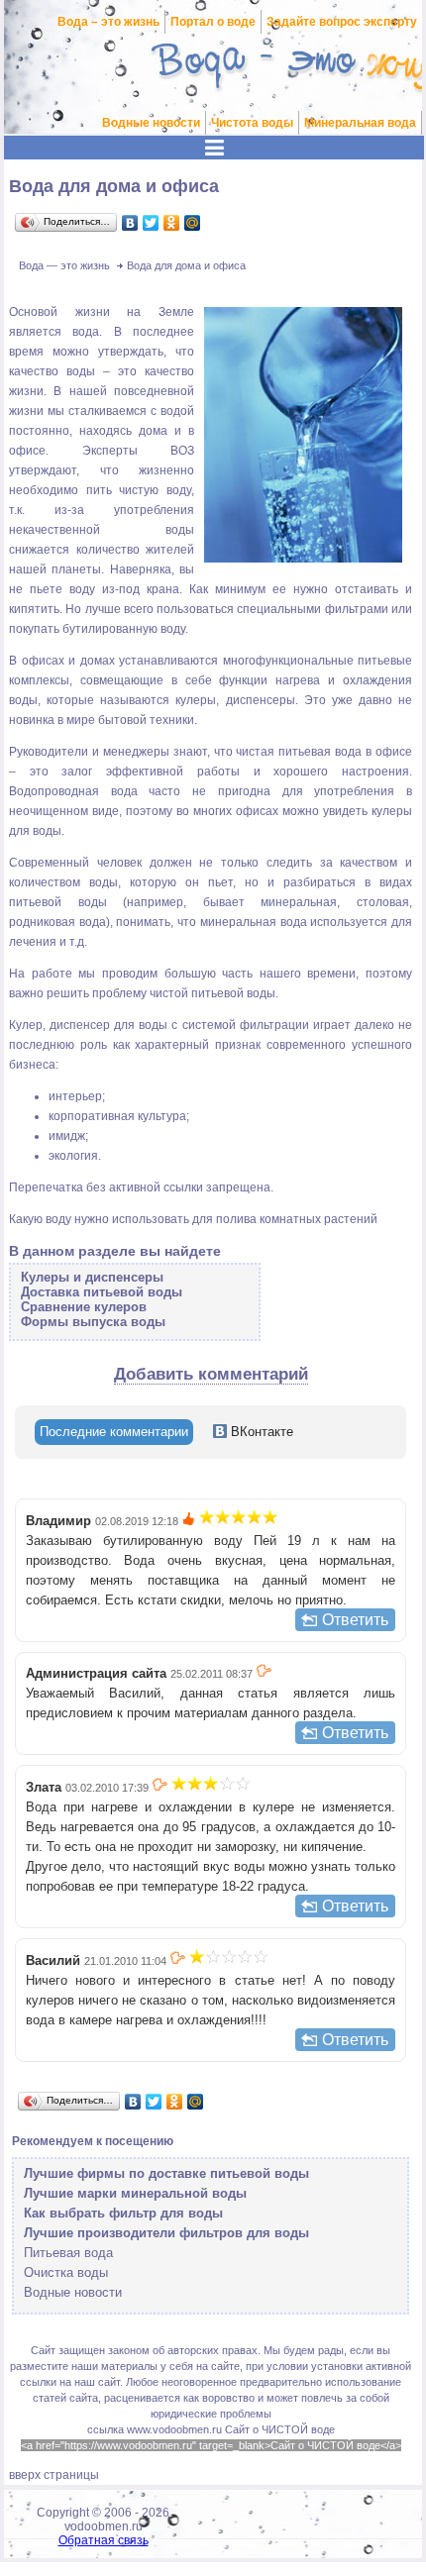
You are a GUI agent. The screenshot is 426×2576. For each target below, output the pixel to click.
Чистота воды (252, 123)
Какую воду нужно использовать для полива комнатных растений (193, 1219)
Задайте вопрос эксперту (342, 22)
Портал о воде (213, 22)
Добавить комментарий (211, 1374)
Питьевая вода (68, 2253)
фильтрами (357, 609)
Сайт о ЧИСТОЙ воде (280, 2429)
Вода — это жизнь (64, 265)
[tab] (114, 1432)
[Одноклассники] (172, 223)
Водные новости (151, 123)
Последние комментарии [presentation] (114, 1432)
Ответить (355, 1620)
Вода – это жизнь (108, 22)
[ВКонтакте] (130, 223)
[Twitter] (151, 223)
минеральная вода (254, 922)
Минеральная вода (360, 123)
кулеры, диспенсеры (235, 700)
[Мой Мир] (193, 223)
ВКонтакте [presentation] (260, 1432)
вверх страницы (54, 2475)
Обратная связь (104, 2540)
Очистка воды (66, 2272)
